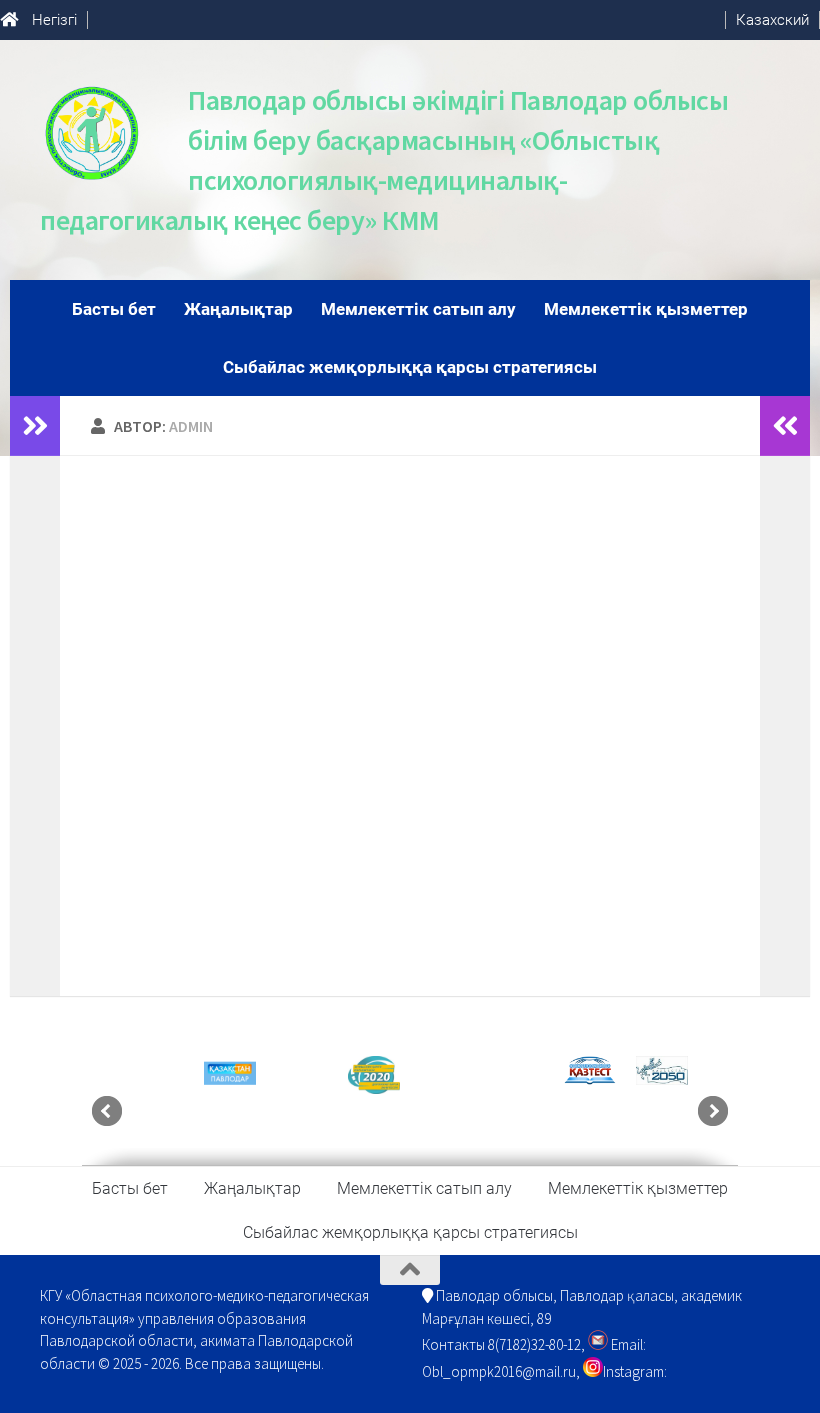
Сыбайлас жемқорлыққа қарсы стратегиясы (410, 367)
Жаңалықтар (238, 309)
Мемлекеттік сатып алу (418, 309)
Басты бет (114, 309)
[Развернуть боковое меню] (35, 426)
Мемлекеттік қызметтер (646, 309)
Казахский (772, 20)
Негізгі (54, 20)
